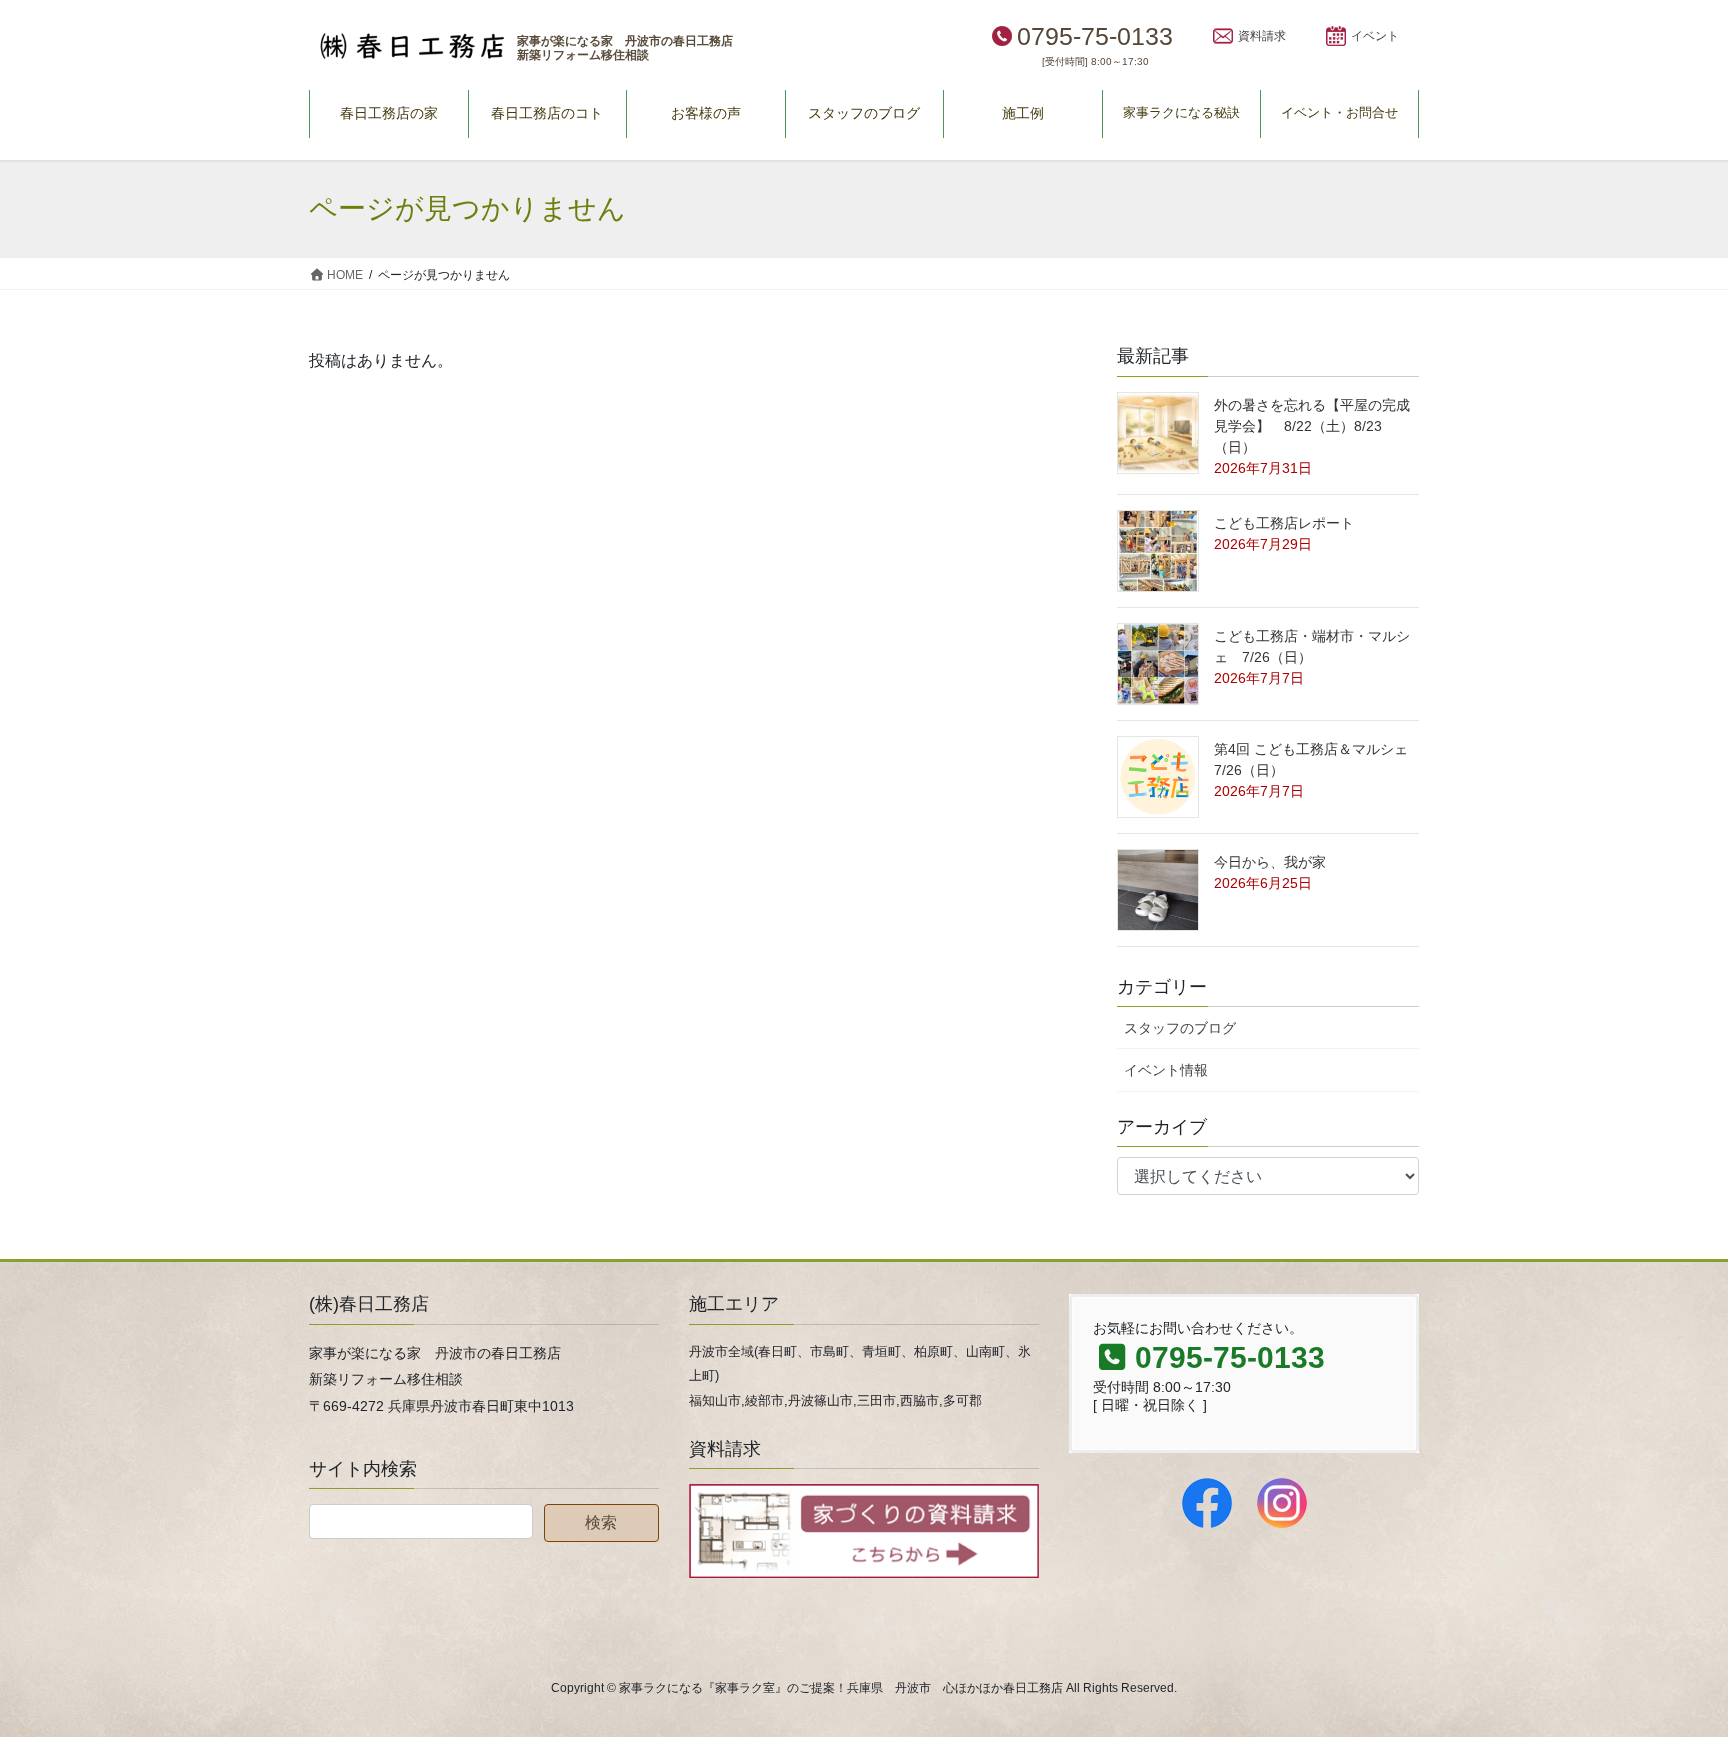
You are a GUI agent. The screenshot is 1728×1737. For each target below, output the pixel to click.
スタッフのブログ (1180, 1028)
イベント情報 (1166, 1070)
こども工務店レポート (1284, 523)
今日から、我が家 (1270, 862)
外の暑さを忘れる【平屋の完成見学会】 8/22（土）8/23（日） (1312, 426)
